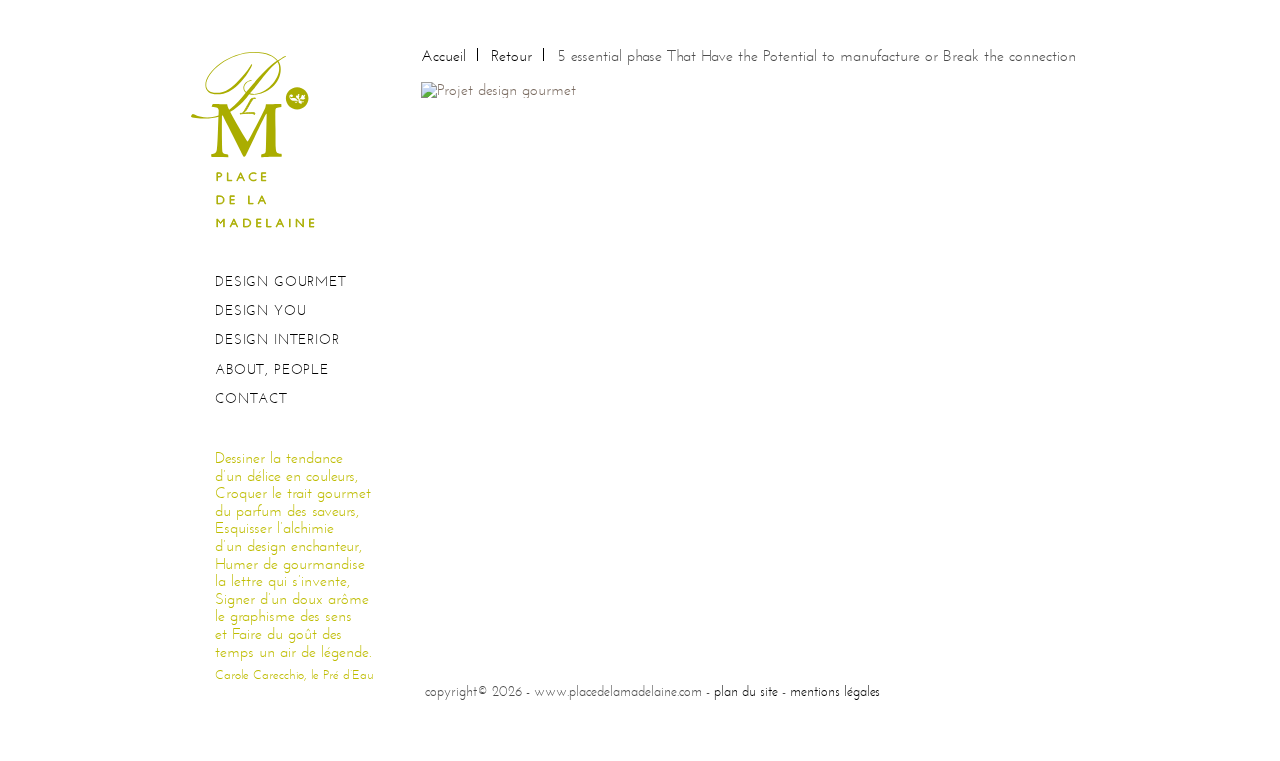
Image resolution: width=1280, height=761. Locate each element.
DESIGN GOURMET (281, 281)
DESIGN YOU (260, 310)
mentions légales (835, 691)
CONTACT (251, 398)
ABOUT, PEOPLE (272, 369)
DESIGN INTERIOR (277, 339)
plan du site (746, 691)
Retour (511, 55)
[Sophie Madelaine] (260, 138)
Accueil (443, 55)
